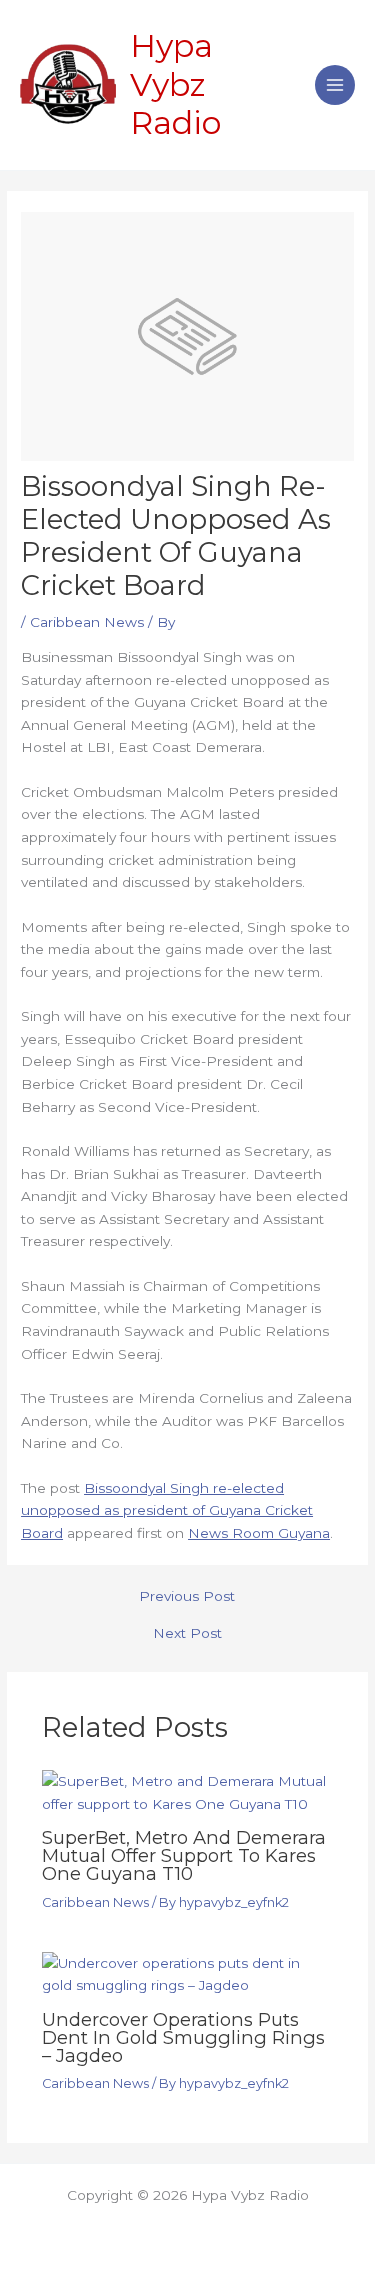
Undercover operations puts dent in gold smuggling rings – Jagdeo (183, 2037)
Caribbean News (87, 622)
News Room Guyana (259, 1533)
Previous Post (187, 1597)
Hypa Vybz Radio (175, 84)
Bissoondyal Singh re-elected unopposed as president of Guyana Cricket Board (167, 1510)
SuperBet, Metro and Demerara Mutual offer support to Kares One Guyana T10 (184, 1855)
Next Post (187, 1634)
